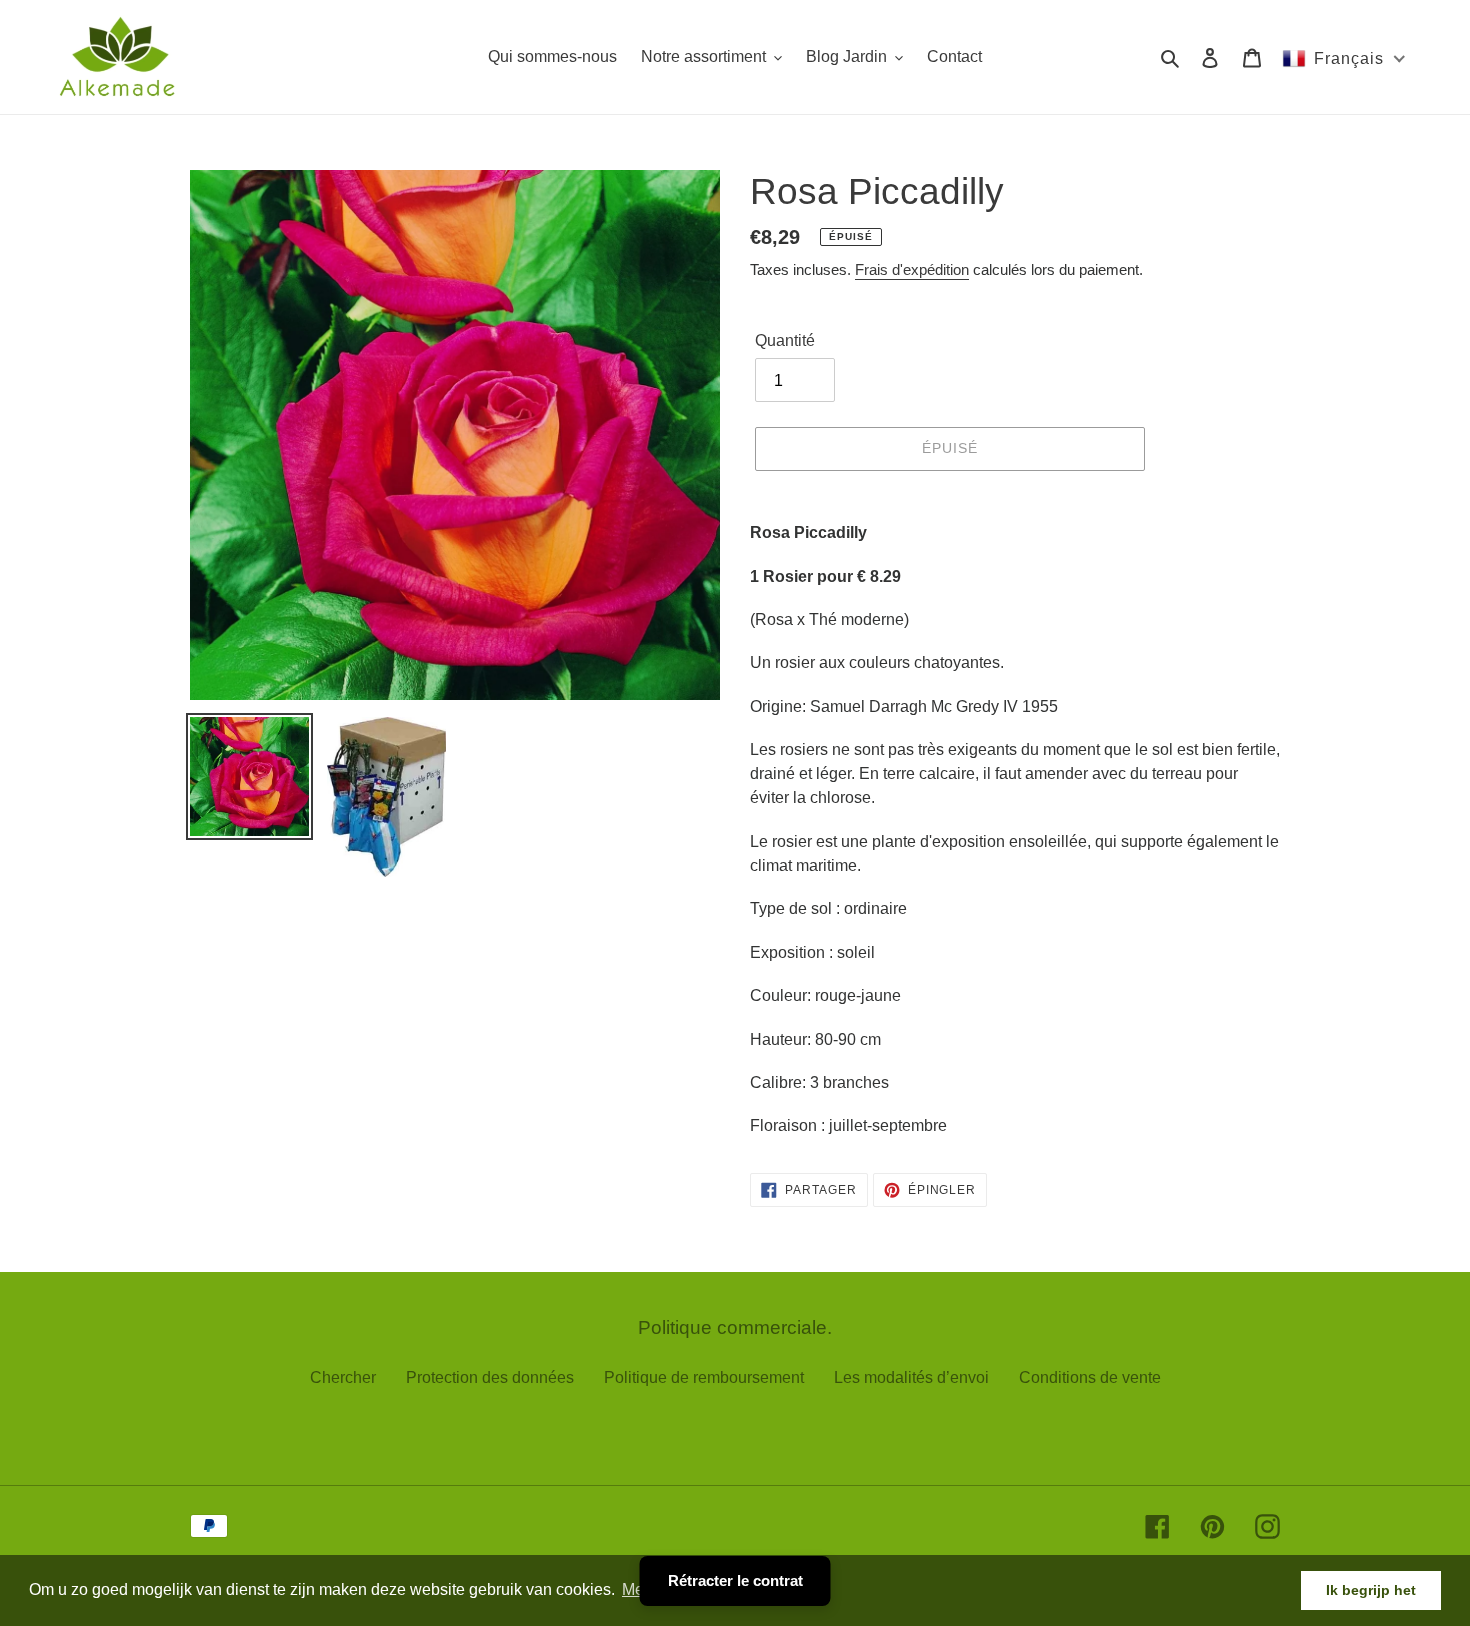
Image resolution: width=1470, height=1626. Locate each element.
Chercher (343, 1377)
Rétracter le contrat (735, 1580)
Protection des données (490, 1377)
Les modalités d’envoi (911, 1377)
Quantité (785, 340)
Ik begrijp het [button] (1371, 1590)
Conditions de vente (1090, 1377)
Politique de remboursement (704, 1377)
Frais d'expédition (912, 269)
